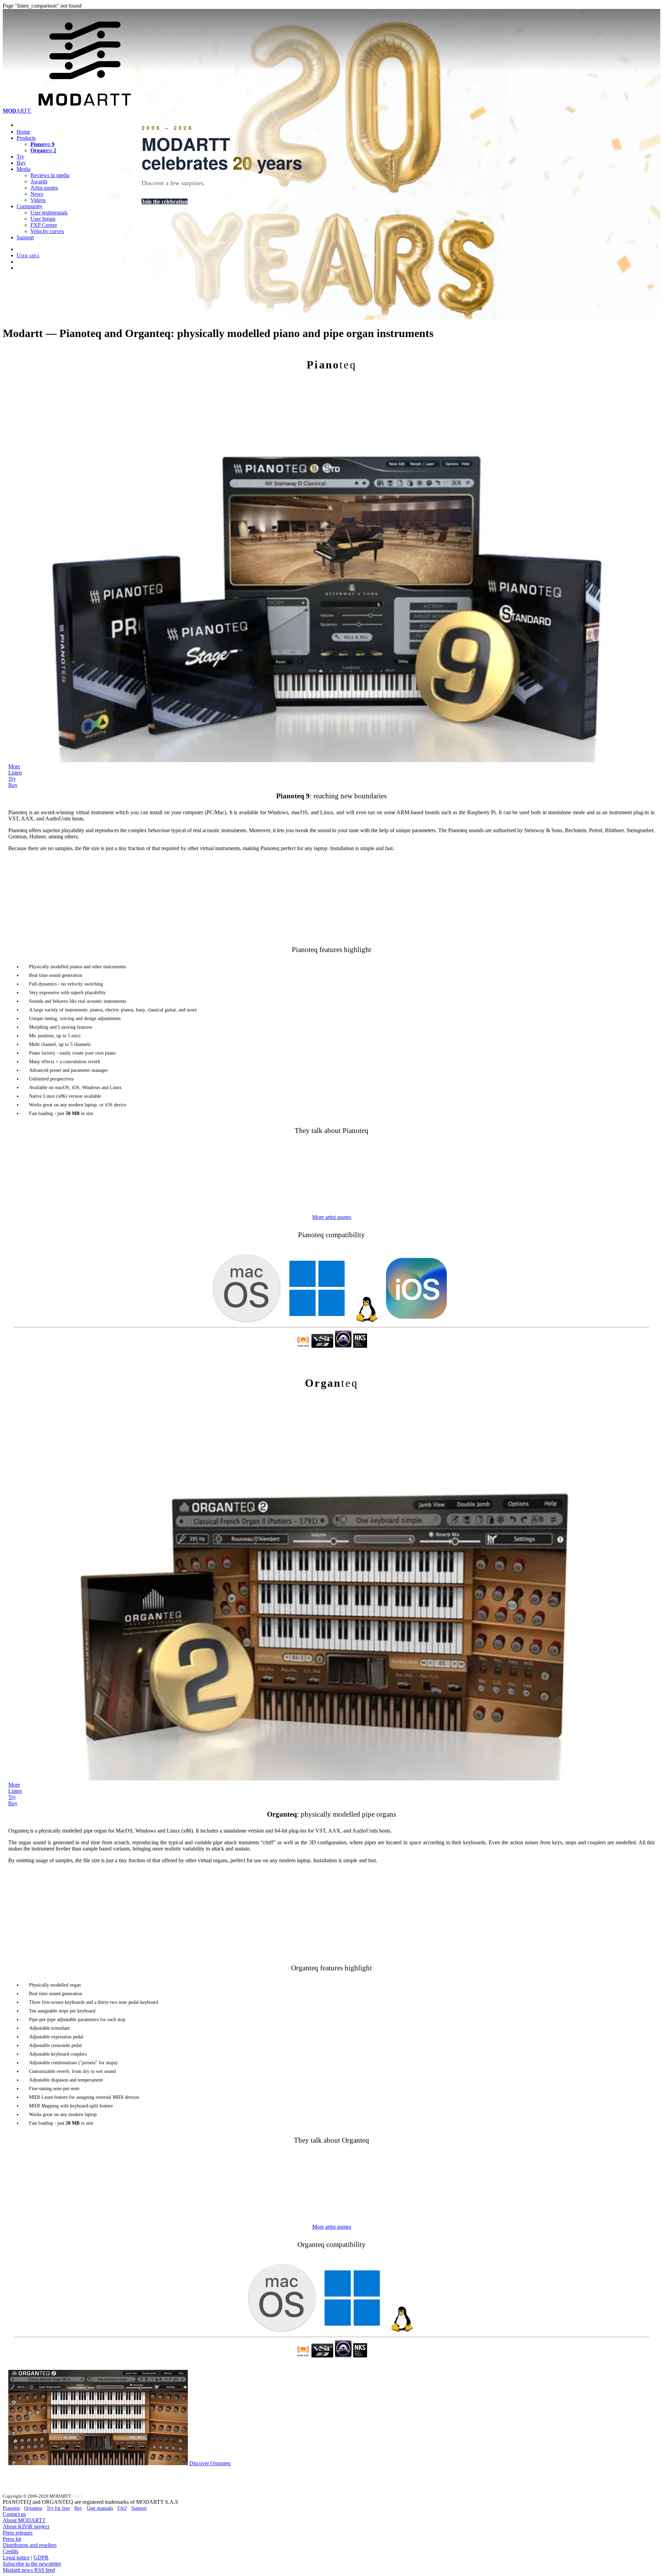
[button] (332, 1217)
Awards (39, 181)
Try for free (58, 2508)
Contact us (14, 2514)
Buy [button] (13, 785)
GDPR (41, 2558)
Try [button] (12, 779)
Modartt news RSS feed (29, 2570)
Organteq (33, 2508)
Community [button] (30, 206)
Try (20, 157)
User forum (43, 219)
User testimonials (49, 213)
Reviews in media (50, 175)
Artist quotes (44, 188)
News (37, 194)
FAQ (122, 2508)
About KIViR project (26, 2526)
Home (23, 132)
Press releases (18, 2533)
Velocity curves (47, 231)
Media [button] (23, 169)
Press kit (12, 2539)
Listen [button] (15, 773)
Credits (11, 2551)
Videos (38, 200)
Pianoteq (11, 2508)
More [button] (14, 766)
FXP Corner (44, 225)
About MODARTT (24, 2520)
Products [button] (26, 138)
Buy (21, 163)
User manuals (100, 2508)
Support (25, 237)
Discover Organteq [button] (210, 2463)
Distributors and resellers (30, 2545)
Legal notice (16, 2558)
